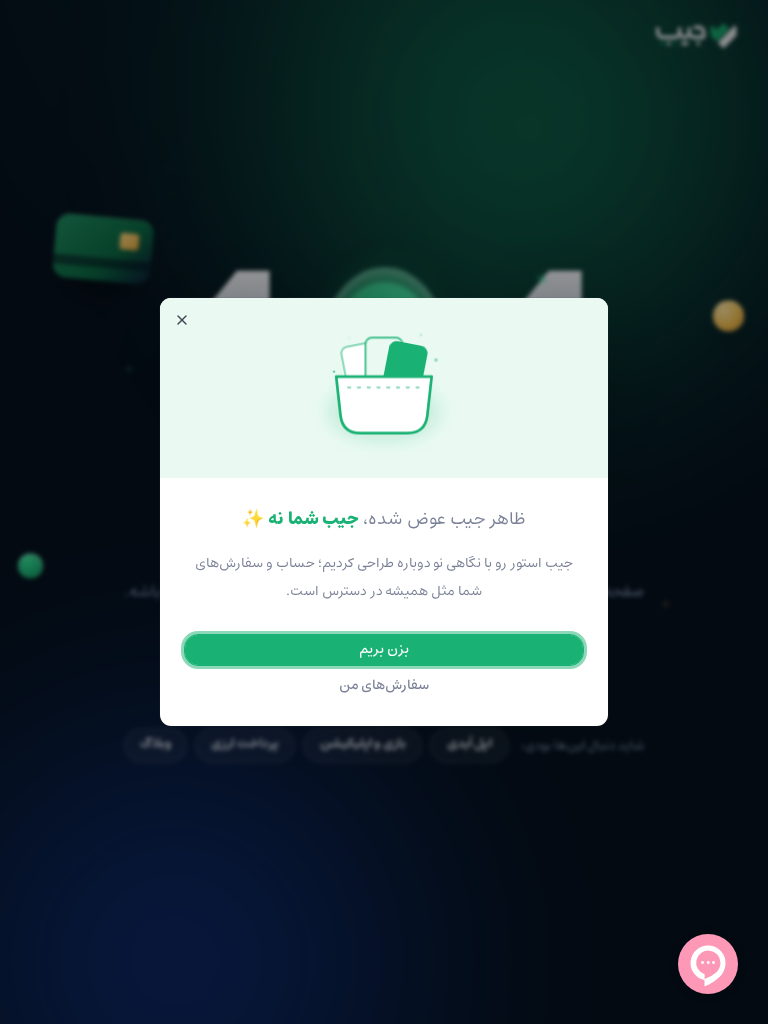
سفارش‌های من (384, 685)
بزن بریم (384, 649)
